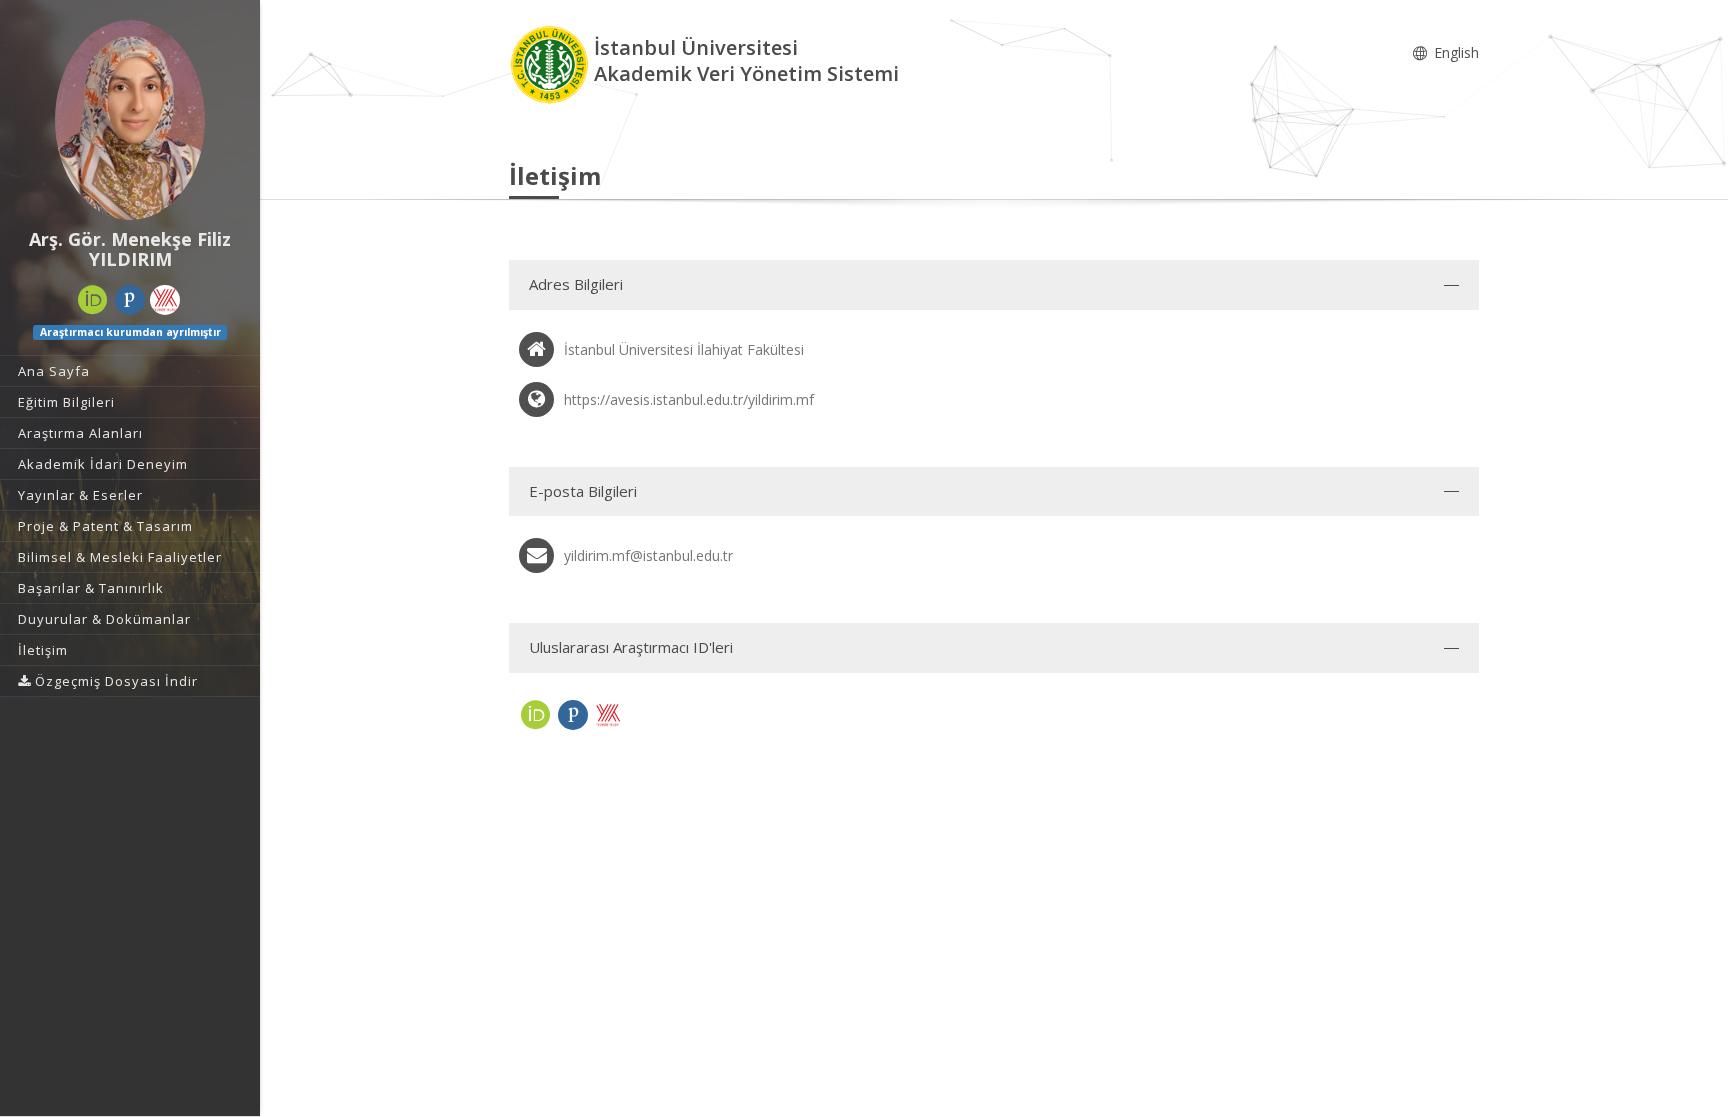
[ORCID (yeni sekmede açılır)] (93, 300)
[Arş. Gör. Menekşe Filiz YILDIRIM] (130, 120)
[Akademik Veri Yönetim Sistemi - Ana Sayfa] (551, 63)
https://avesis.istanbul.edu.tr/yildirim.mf (689, 399)
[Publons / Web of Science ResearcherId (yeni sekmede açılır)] (130, 300)
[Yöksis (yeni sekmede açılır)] (165, 300)
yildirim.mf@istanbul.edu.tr (648, 555)
